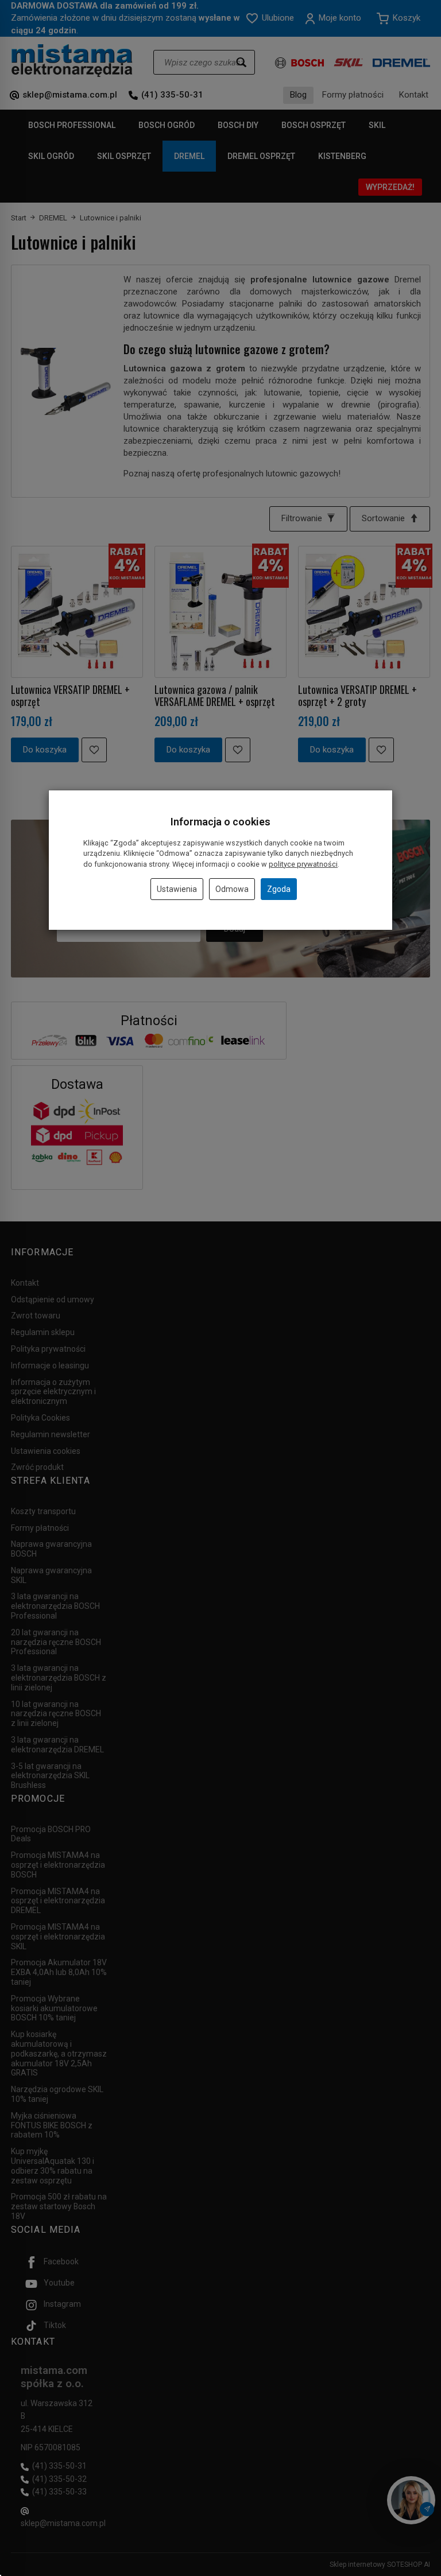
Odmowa (232, 889)
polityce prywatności (303, 864)
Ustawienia (177, 889)
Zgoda (279, 889)
